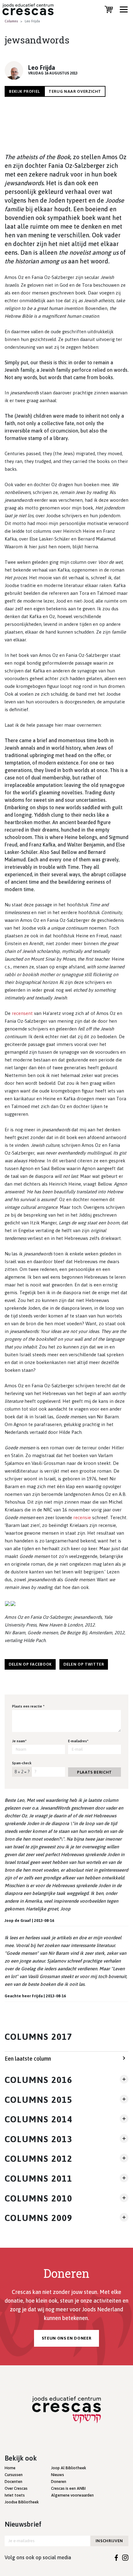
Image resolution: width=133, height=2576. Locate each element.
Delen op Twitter (84, 1664)
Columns (11, 21)
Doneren (59, 2482)
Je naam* (19, 1741)
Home (10, 2468)
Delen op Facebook (30, 1664)
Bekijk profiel (24, 91)
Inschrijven (109, 2541)
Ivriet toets (15, 2495)
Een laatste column (28, 2059)
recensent (22, 1013)
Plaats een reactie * (28, 1706)
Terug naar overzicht (75, 91)
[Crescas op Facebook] (116, 2557)
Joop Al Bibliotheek (69, 2468)
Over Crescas (16, 2488)
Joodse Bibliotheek (22, 2502)
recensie (82, 1517)
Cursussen (14, 2475)
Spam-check (22, 1763)
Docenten (13, 2482)
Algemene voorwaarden (72, 2495)
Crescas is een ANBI (68, 2488)
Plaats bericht (94, 1772)
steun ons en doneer (66, 2338)
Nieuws (58, 2475)
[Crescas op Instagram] (125, 2557)
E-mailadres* (78, 1741)
